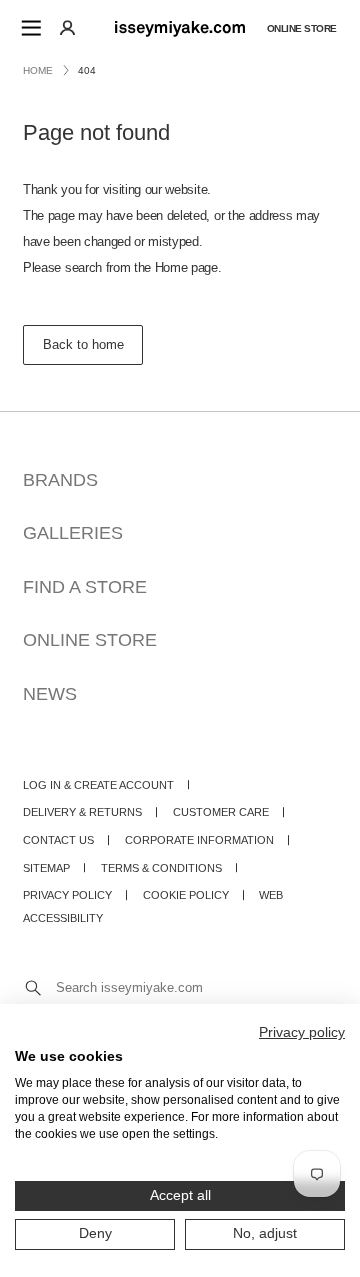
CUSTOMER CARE (221, 812)
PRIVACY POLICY (67, 895)
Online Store (302, 27)
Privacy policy (302, 1032)
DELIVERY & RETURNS (82, 812)
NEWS (50, 693)
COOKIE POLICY (186, 895)
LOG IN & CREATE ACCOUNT (98, 785)
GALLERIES (73, 532)
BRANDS (60, 479)
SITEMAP (46, 868)
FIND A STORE (85, 586)
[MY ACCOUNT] (67, 27)
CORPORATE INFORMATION (199, 840)
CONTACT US (58, 840)
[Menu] (31, 27)
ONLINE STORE (90, 639)
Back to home (83, 344)
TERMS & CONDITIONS (161, 868)
